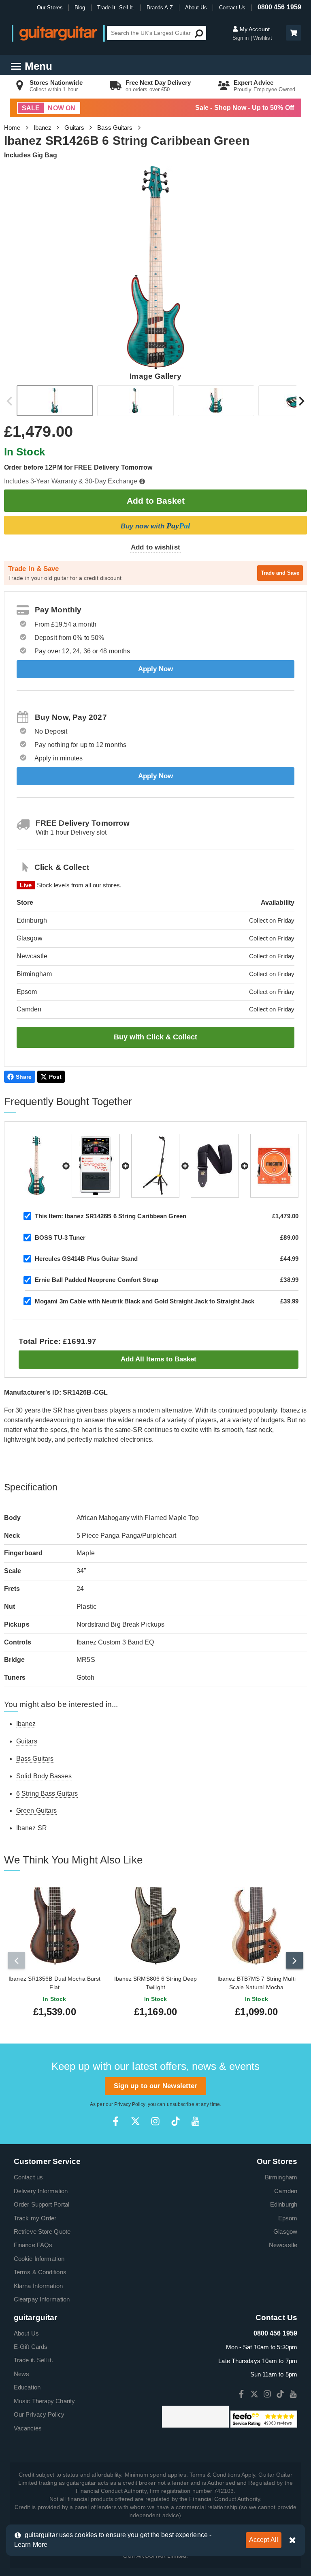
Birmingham (281, 2177)
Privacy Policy (130, 2104)
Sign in (242, 38)
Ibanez (43, 128)
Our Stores (50, 8)
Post (55, 1077)
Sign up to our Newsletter (156, 2086)
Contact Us (232, 8)
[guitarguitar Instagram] (155, 2121)
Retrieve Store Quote (42, 2231)
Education (27, 2387)
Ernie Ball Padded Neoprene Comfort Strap (97, 1280)
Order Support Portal (42, 2204)
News (21, 2374)
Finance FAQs (33, 2245)
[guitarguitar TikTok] (176, 2121)
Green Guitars (36, 1811)
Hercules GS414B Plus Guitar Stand (86, 1259)
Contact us (28, 2177)
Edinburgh (284, 2204)
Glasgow (285, 2231)
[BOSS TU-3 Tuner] (96, 1166)
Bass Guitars (115, 128)
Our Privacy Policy (39, 2414)
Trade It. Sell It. (116, 8)
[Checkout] (293, 33)
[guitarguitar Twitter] (135, 2121)
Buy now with (155, 526)
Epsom (288, 2218)
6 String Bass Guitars (47, 1794)
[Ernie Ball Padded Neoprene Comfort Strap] (215, 1166)
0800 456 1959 (279, 7)
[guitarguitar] (58, 33)
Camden (286, 2191)
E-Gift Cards (31, 2347)
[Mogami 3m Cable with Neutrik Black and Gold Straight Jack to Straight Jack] (274, 1166)
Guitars (74, 128)
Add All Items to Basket (159, 1359)
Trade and (280, 573)
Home (12, 128)
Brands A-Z (160, 8)
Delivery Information (41, 2191)
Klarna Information (38, 2286)
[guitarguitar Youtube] (195, 2121)
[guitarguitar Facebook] (116, 2121)
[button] (294, 33)
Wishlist (263, 38)
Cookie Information (39, 2259)
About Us (196, 8)
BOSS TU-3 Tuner (60, 1238)
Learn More (31, 2545)
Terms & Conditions (40, 2272)
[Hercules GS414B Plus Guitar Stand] (155, 1166)
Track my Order (35, 2218)
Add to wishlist (155, 547)
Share (24, 1077)
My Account (254, 29)
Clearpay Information (42, 2299)
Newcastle (283, 2245)
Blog (80, 8)
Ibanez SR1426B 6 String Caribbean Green (111, 1216)
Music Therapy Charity (44, 2401)
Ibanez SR (32, 1828)
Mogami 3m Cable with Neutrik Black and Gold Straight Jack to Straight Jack (145, 1301)
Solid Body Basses (44, 1776)
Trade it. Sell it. (33, 2360)
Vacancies (28, 2428)
